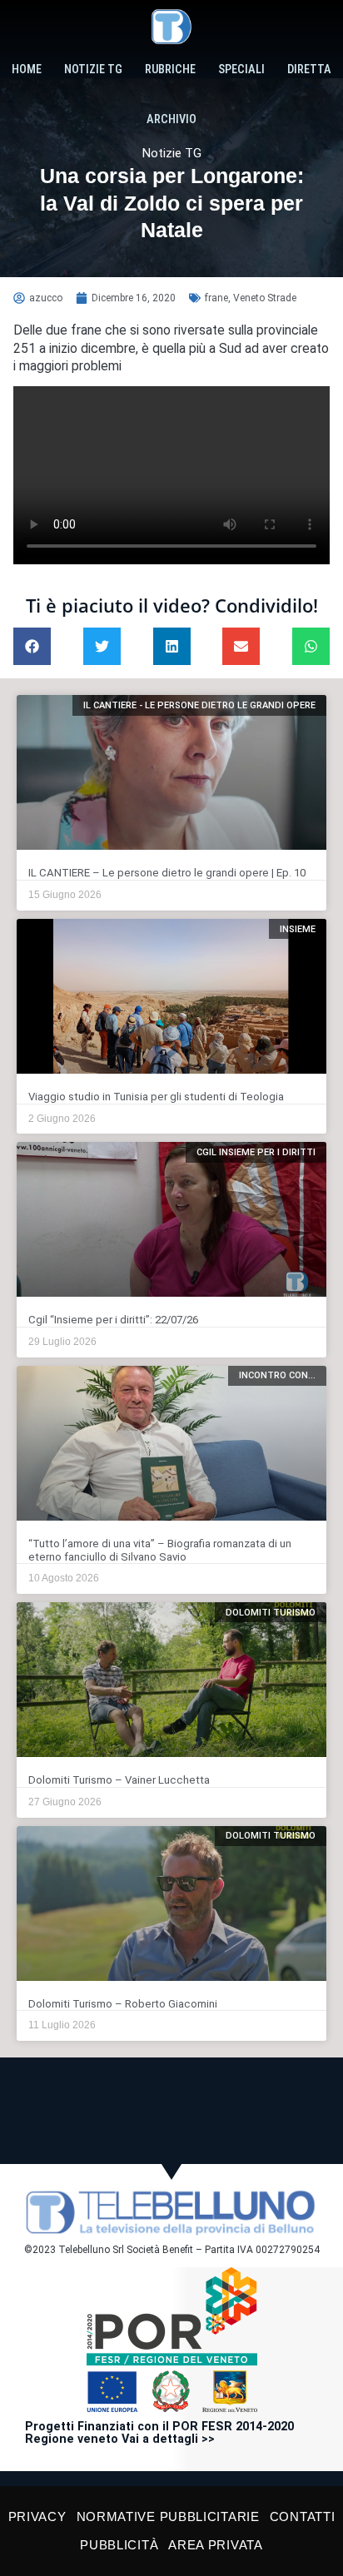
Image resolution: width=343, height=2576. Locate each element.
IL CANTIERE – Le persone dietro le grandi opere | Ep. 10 (167, 873)
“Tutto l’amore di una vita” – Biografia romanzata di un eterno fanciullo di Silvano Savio (160, 1550)
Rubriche (170, 69)
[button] (32, 646)
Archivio (171, 119)
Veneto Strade (265, 298)
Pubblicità (119, 2545)
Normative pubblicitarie (168, 2516)
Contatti (303, 2516)
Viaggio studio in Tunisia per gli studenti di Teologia (156, 1097)
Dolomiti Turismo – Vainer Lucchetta (119, 1780)
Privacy (37, 2516)
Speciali (241, 69)
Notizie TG (93, 69)
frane (216, 298)
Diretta (309, 69)
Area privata (215, 2545)
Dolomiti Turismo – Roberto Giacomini (123, 2004)
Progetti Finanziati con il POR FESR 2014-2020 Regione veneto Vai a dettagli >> (159, 2433)
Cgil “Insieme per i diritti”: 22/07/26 (113, 1320)
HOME (27, 69)
